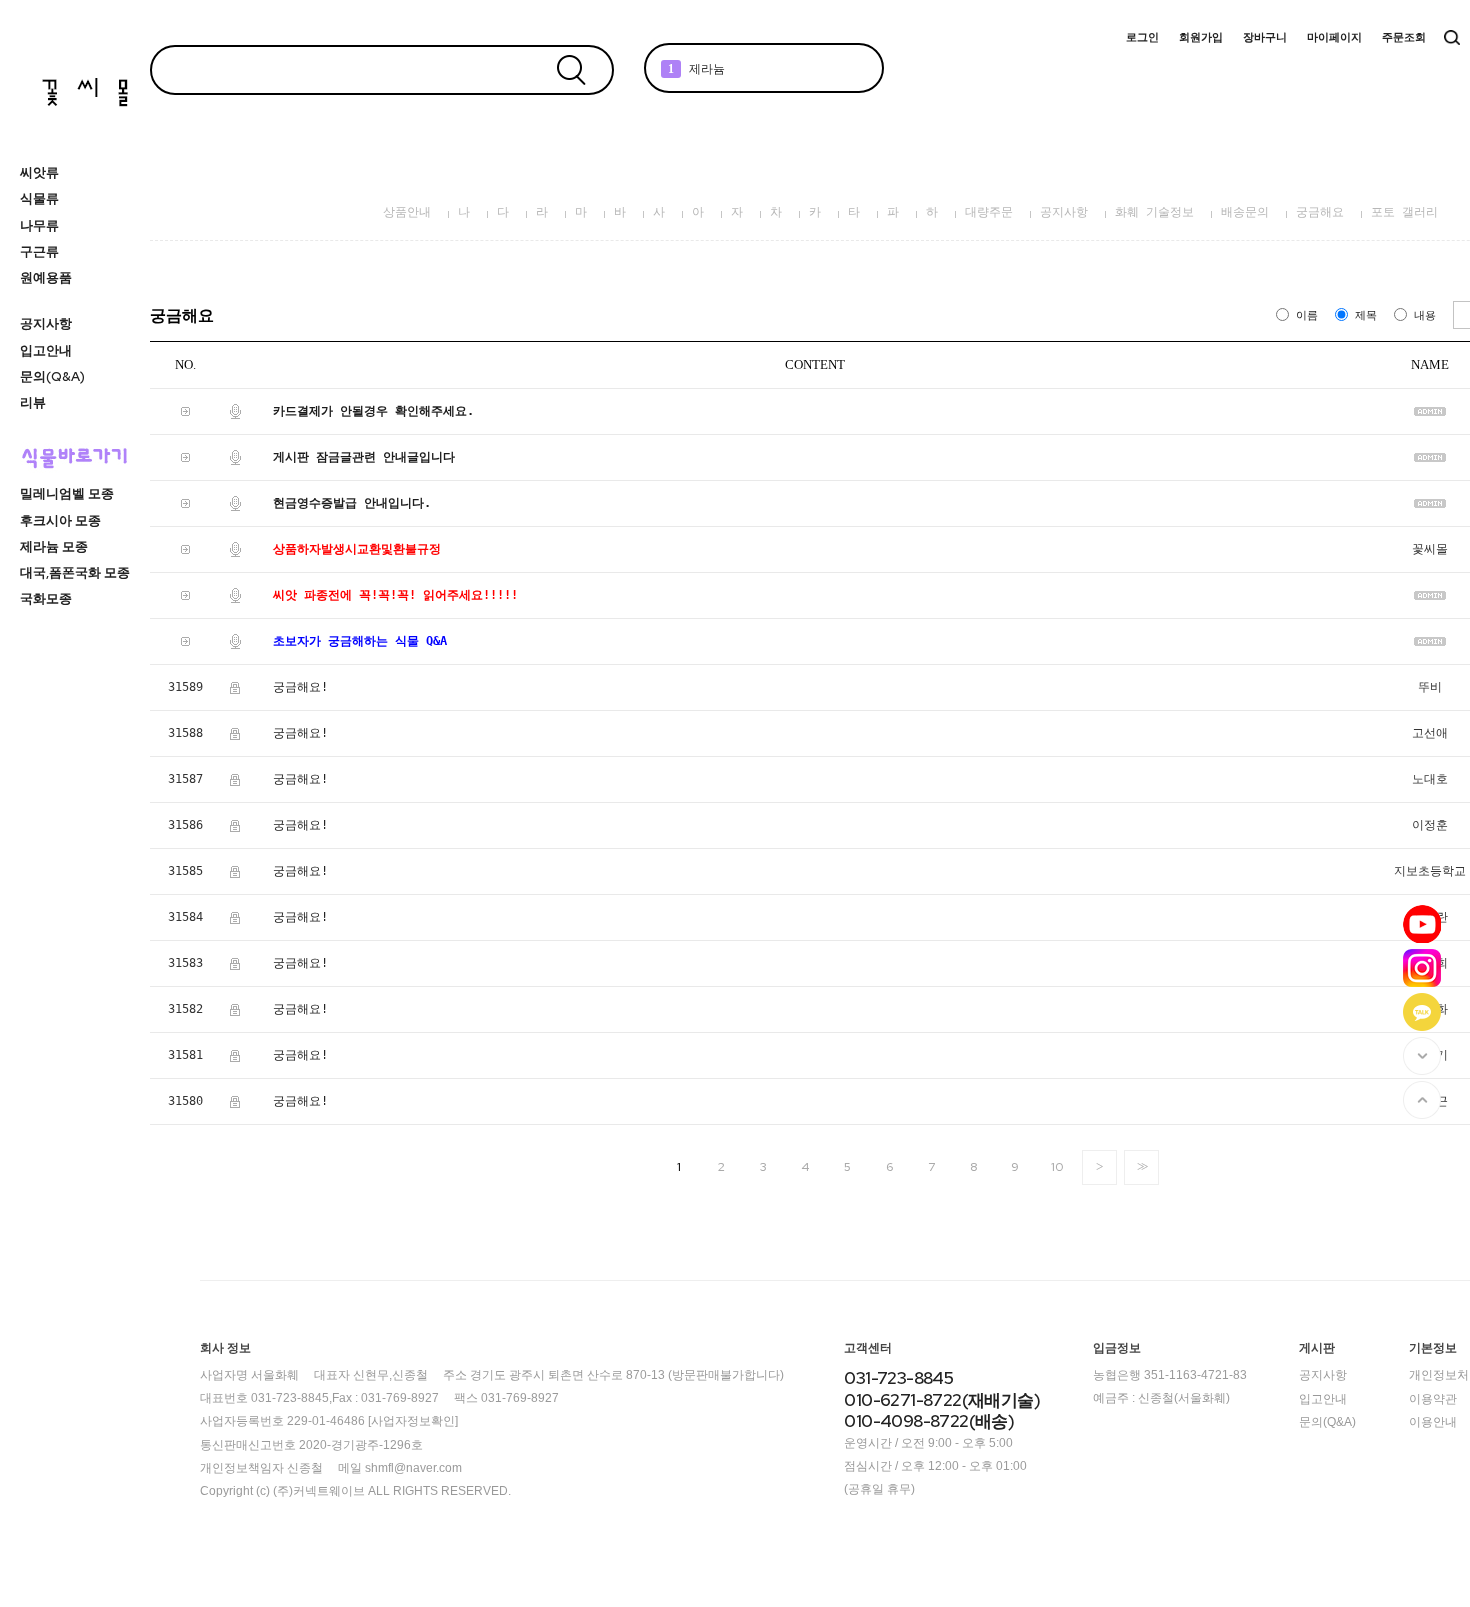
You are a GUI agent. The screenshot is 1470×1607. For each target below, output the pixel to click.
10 (1057, 1167)
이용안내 (1433, 1422)
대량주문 (989, 212)
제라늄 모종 (54, 546)
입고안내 (46, 350)
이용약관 (1433, 1399)
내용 (1425, 315)
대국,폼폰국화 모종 (75, 572)
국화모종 (46, 598)
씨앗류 (39, 172)
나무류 (39, 225)
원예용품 (46, 277)
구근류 (39, 251)
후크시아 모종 (60, 520)
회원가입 (1201, 37)
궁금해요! (300, 687)
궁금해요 (1320, 212)
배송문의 (1245, 212)
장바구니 (1265, 37)
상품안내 (407, 212)
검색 (1452, 38)
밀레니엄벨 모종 (67, 493)
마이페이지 (1334, 37)
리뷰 (33, 402)
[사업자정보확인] (413, 1422)
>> (1141, 1166)
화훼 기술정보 (1154, 212)
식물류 (39, 198)
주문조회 (1404, 37)
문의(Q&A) (52, 376)
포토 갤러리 (1404, 212)
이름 (1307, 315)
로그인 (1142, 37)
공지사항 (46, 323)
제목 (1366, 315)
